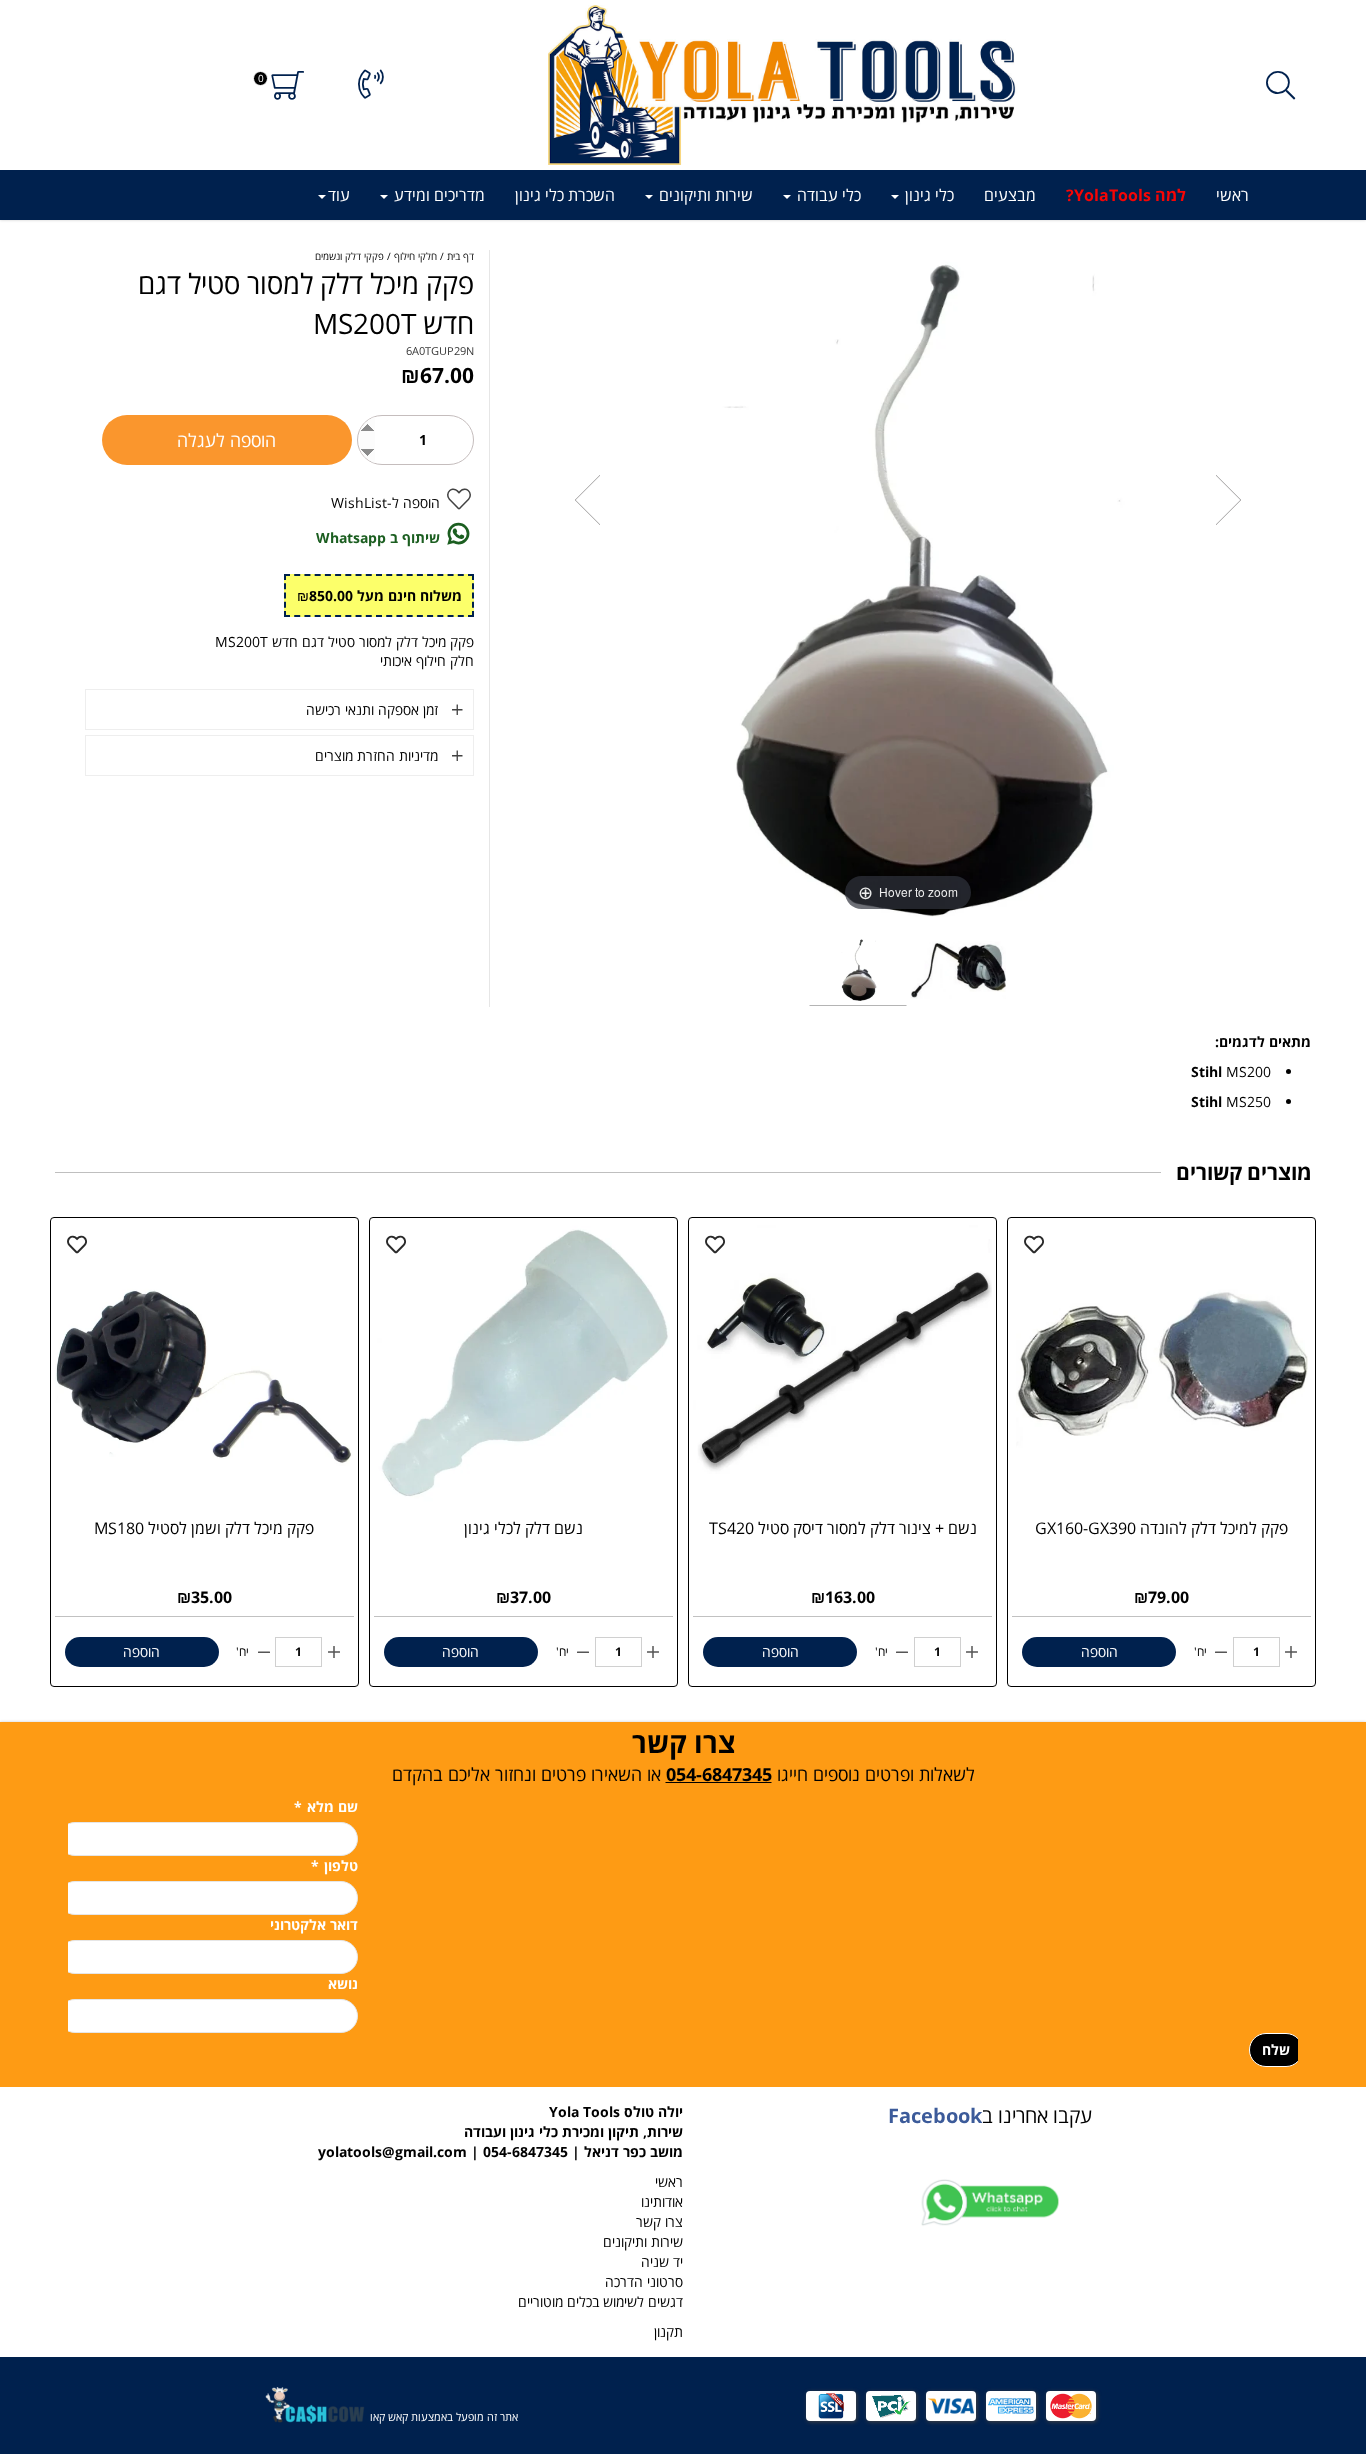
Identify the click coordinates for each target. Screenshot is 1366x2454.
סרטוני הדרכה (644, 2281)
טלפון (334, 1865)
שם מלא (326, 1806)
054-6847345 (719, 1774)
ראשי (1232, 195)
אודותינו (662, 2201)
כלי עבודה (827, 195)
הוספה (1099, 1651)
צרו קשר (659, 2221)
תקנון (668, 2331)
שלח (1276, 2049)
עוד (339, 195)
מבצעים (1010, 195)
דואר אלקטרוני (314, 1924)
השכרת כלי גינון (565, 195)
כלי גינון (927, 195)
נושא (343, 1983)
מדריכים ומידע (437, 195)
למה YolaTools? (1126, 195)
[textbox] (682, 1755)
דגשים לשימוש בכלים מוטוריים (600, 2301)
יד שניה (662, 2261)
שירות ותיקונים (704, 195)
